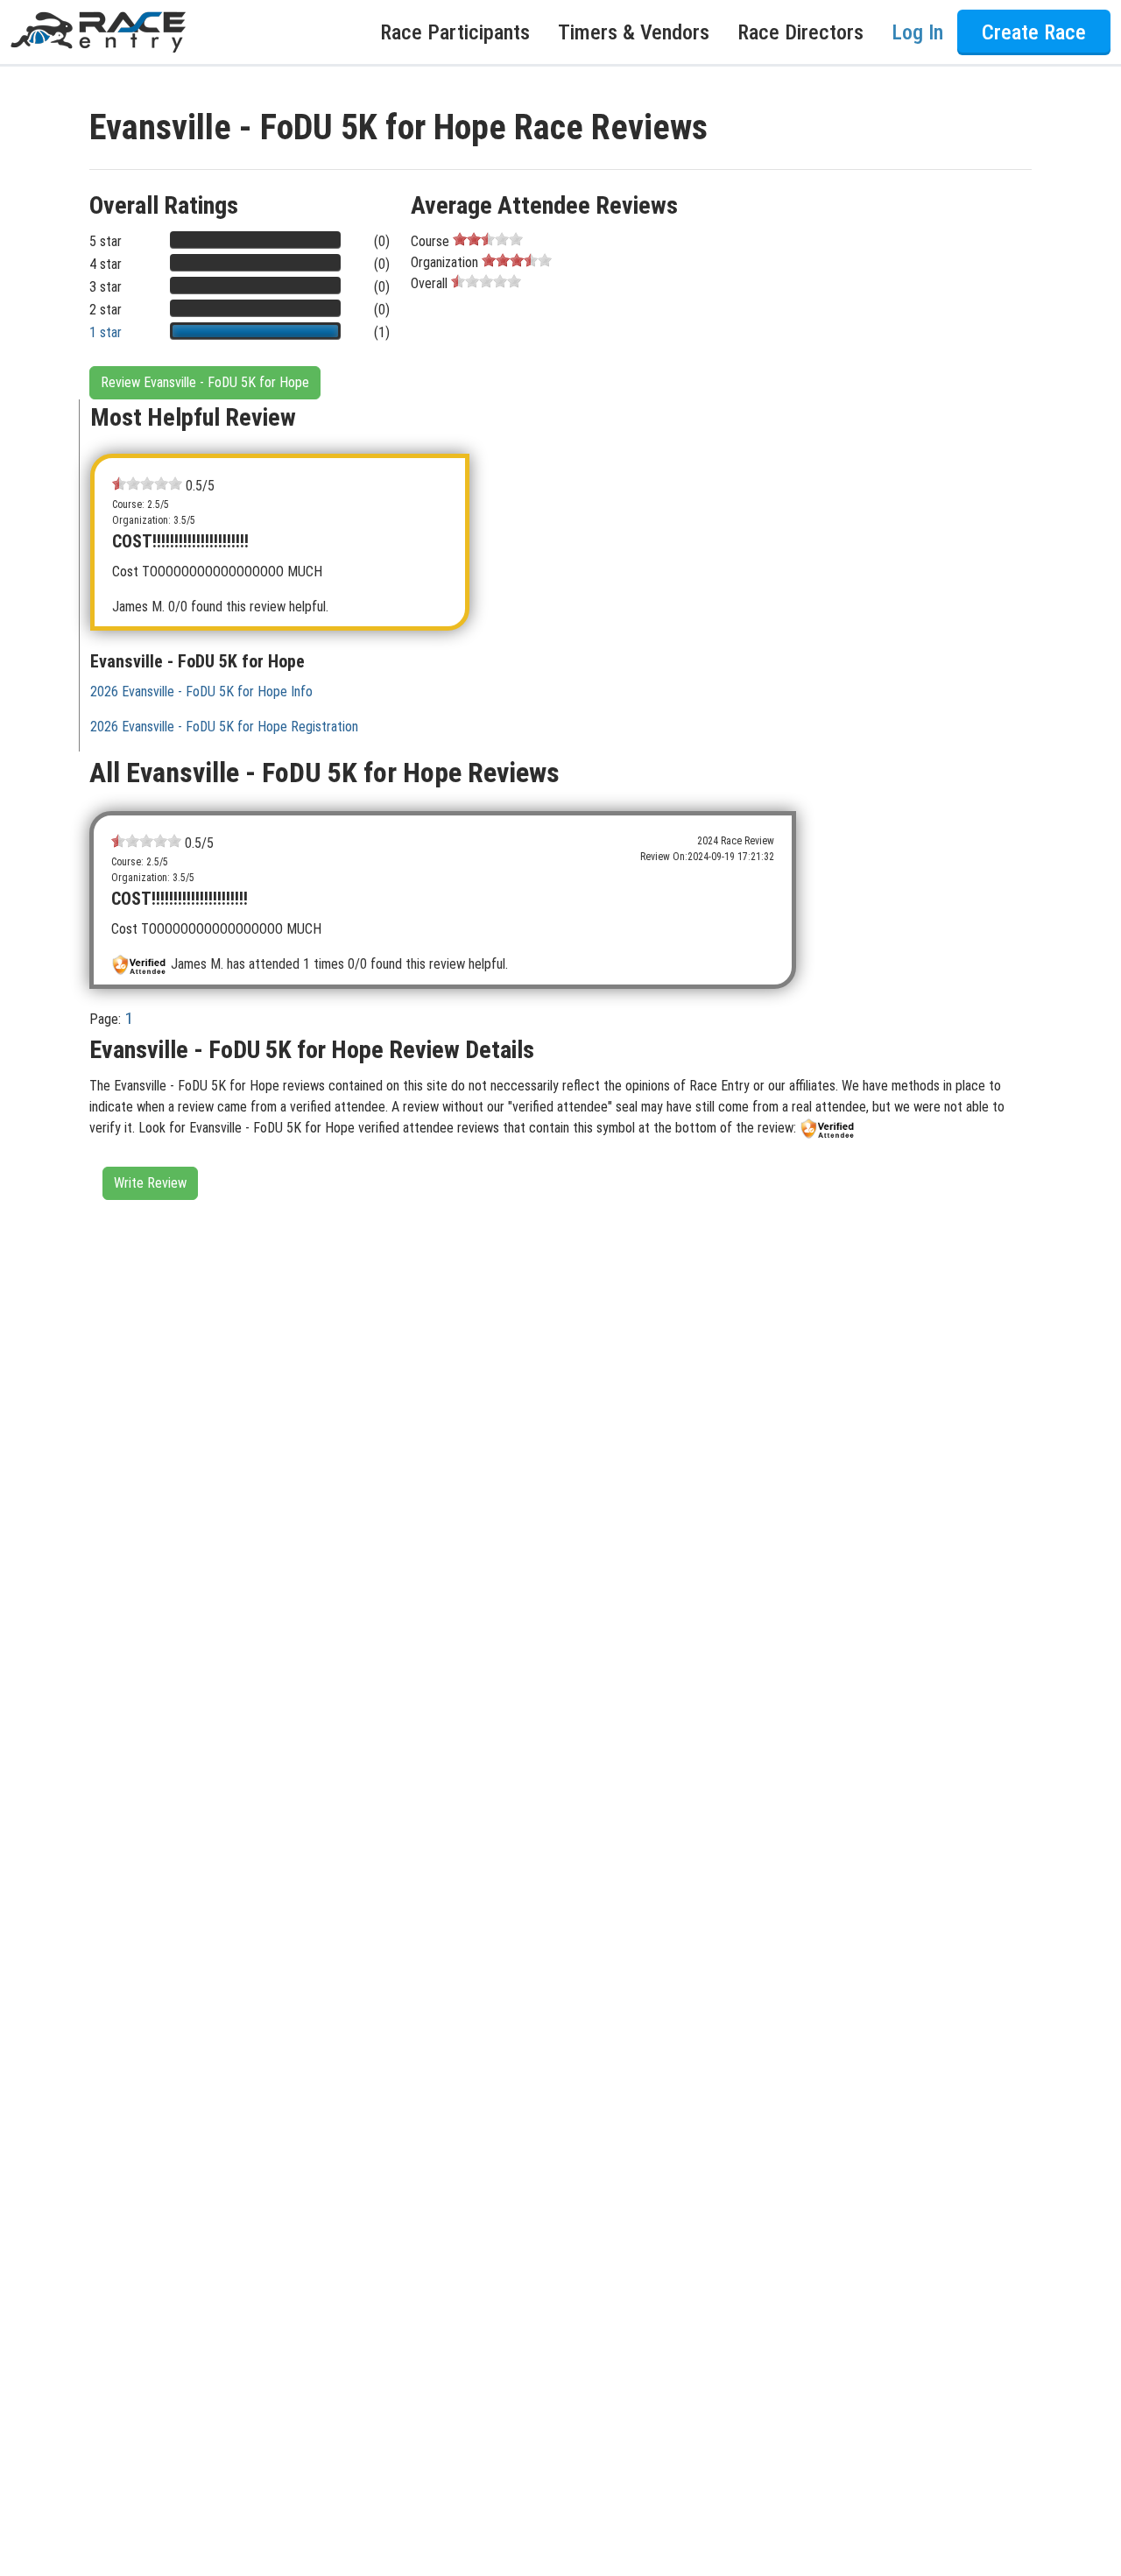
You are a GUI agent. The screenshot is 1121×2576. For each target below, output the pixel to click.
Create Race (1034, 32)
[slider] (488, 239)
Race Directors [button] (800, 32)
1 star (106, 332)
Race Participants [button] (455, 32)
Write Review (150, 1183)
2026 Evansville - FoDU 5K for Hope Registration (224, 727)
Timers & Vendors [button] (634, 32)
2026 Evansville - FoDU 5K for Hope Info (201, 692)
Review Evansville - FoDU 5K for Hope (205, 382)
